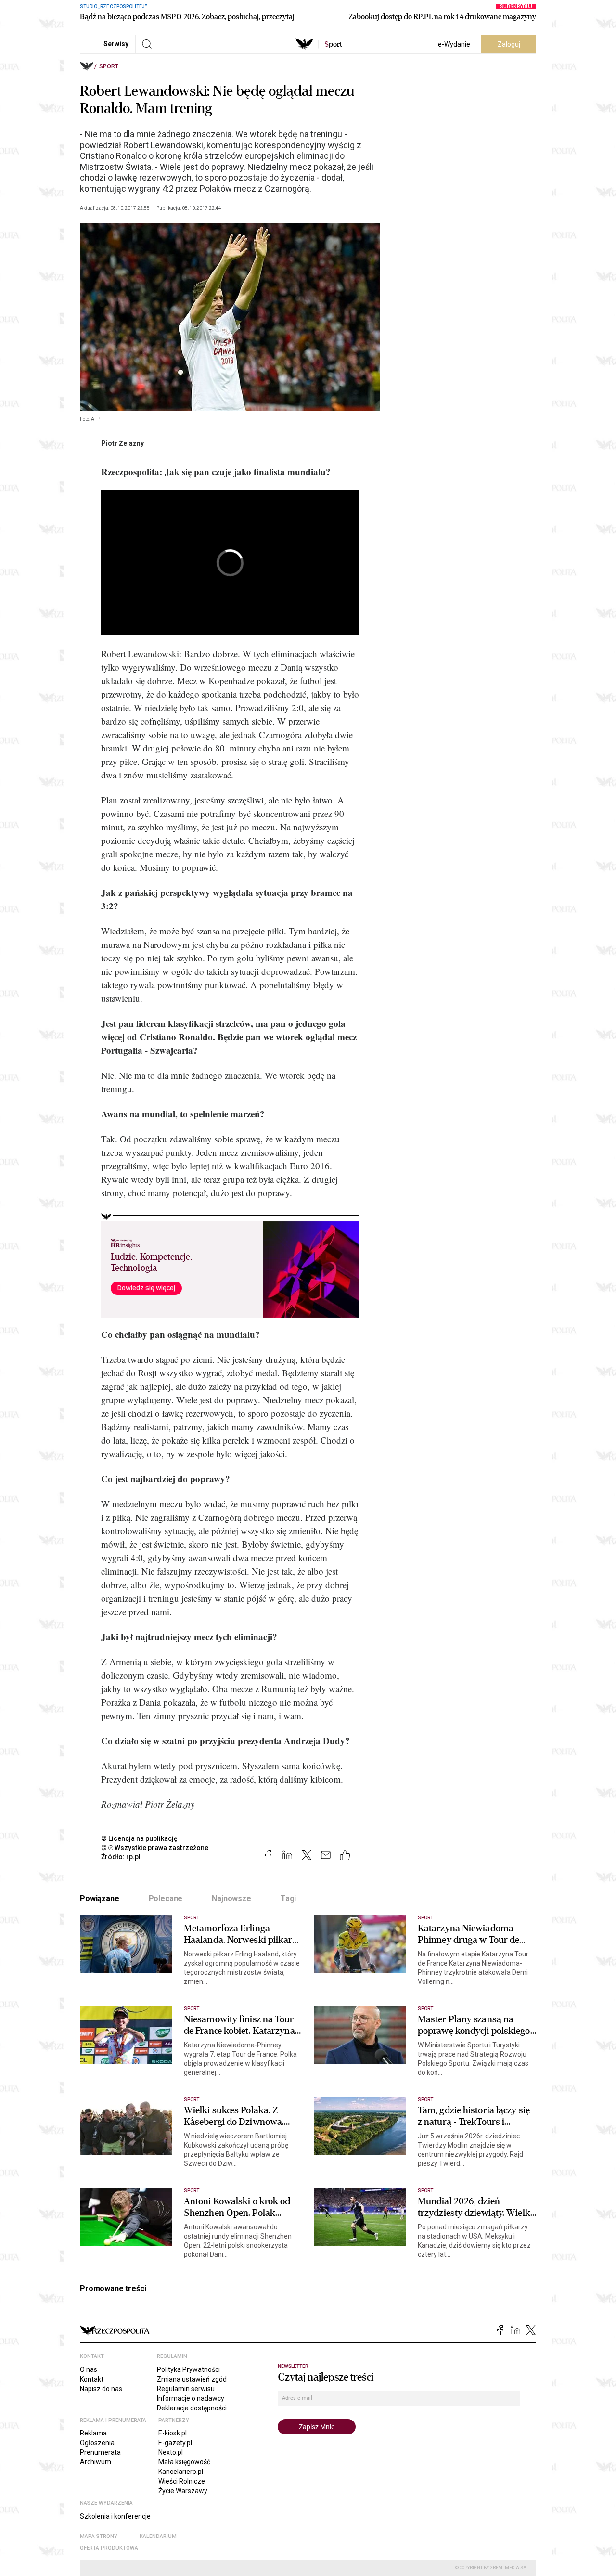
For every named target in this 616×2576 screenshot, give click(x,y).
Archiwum (96, 2462)
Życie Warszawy (183, 2491)
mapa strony (99, 2536)
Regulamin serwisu (186, 2389)
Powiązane (100, 1898)
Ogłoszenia (97, 2443)
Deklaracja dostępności (192, 2408)
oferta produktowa (109, 2548)
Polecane (166, 1898)
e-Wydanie (454, 44)
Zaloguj (509, 44)
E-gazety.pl (175, 2443)
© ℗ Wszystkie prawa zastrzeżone (155, 1848)
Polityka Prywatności (188, 2369)
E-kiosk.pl (173, 2433)
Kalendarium (158, 2536)
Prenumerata (100, 2452)
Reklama (93, 2433)
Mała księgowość (184, 2462)
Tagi (288, 1898)
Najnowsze (231, 1898)
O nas (89, 2369)
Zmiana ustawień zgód (192, 2379)
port (333, 44)
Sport (109, 66)
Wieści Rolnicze (182, 2481)
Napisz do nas (101, 2389)
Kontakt (92, 2379)
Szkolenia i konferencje (115, 2516)
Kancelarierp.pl (181, 2472)
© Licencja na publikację (140, 1838)
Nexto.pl (171, 2452)
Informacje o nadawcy (191, 2398)
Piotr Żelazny (122, 443)
